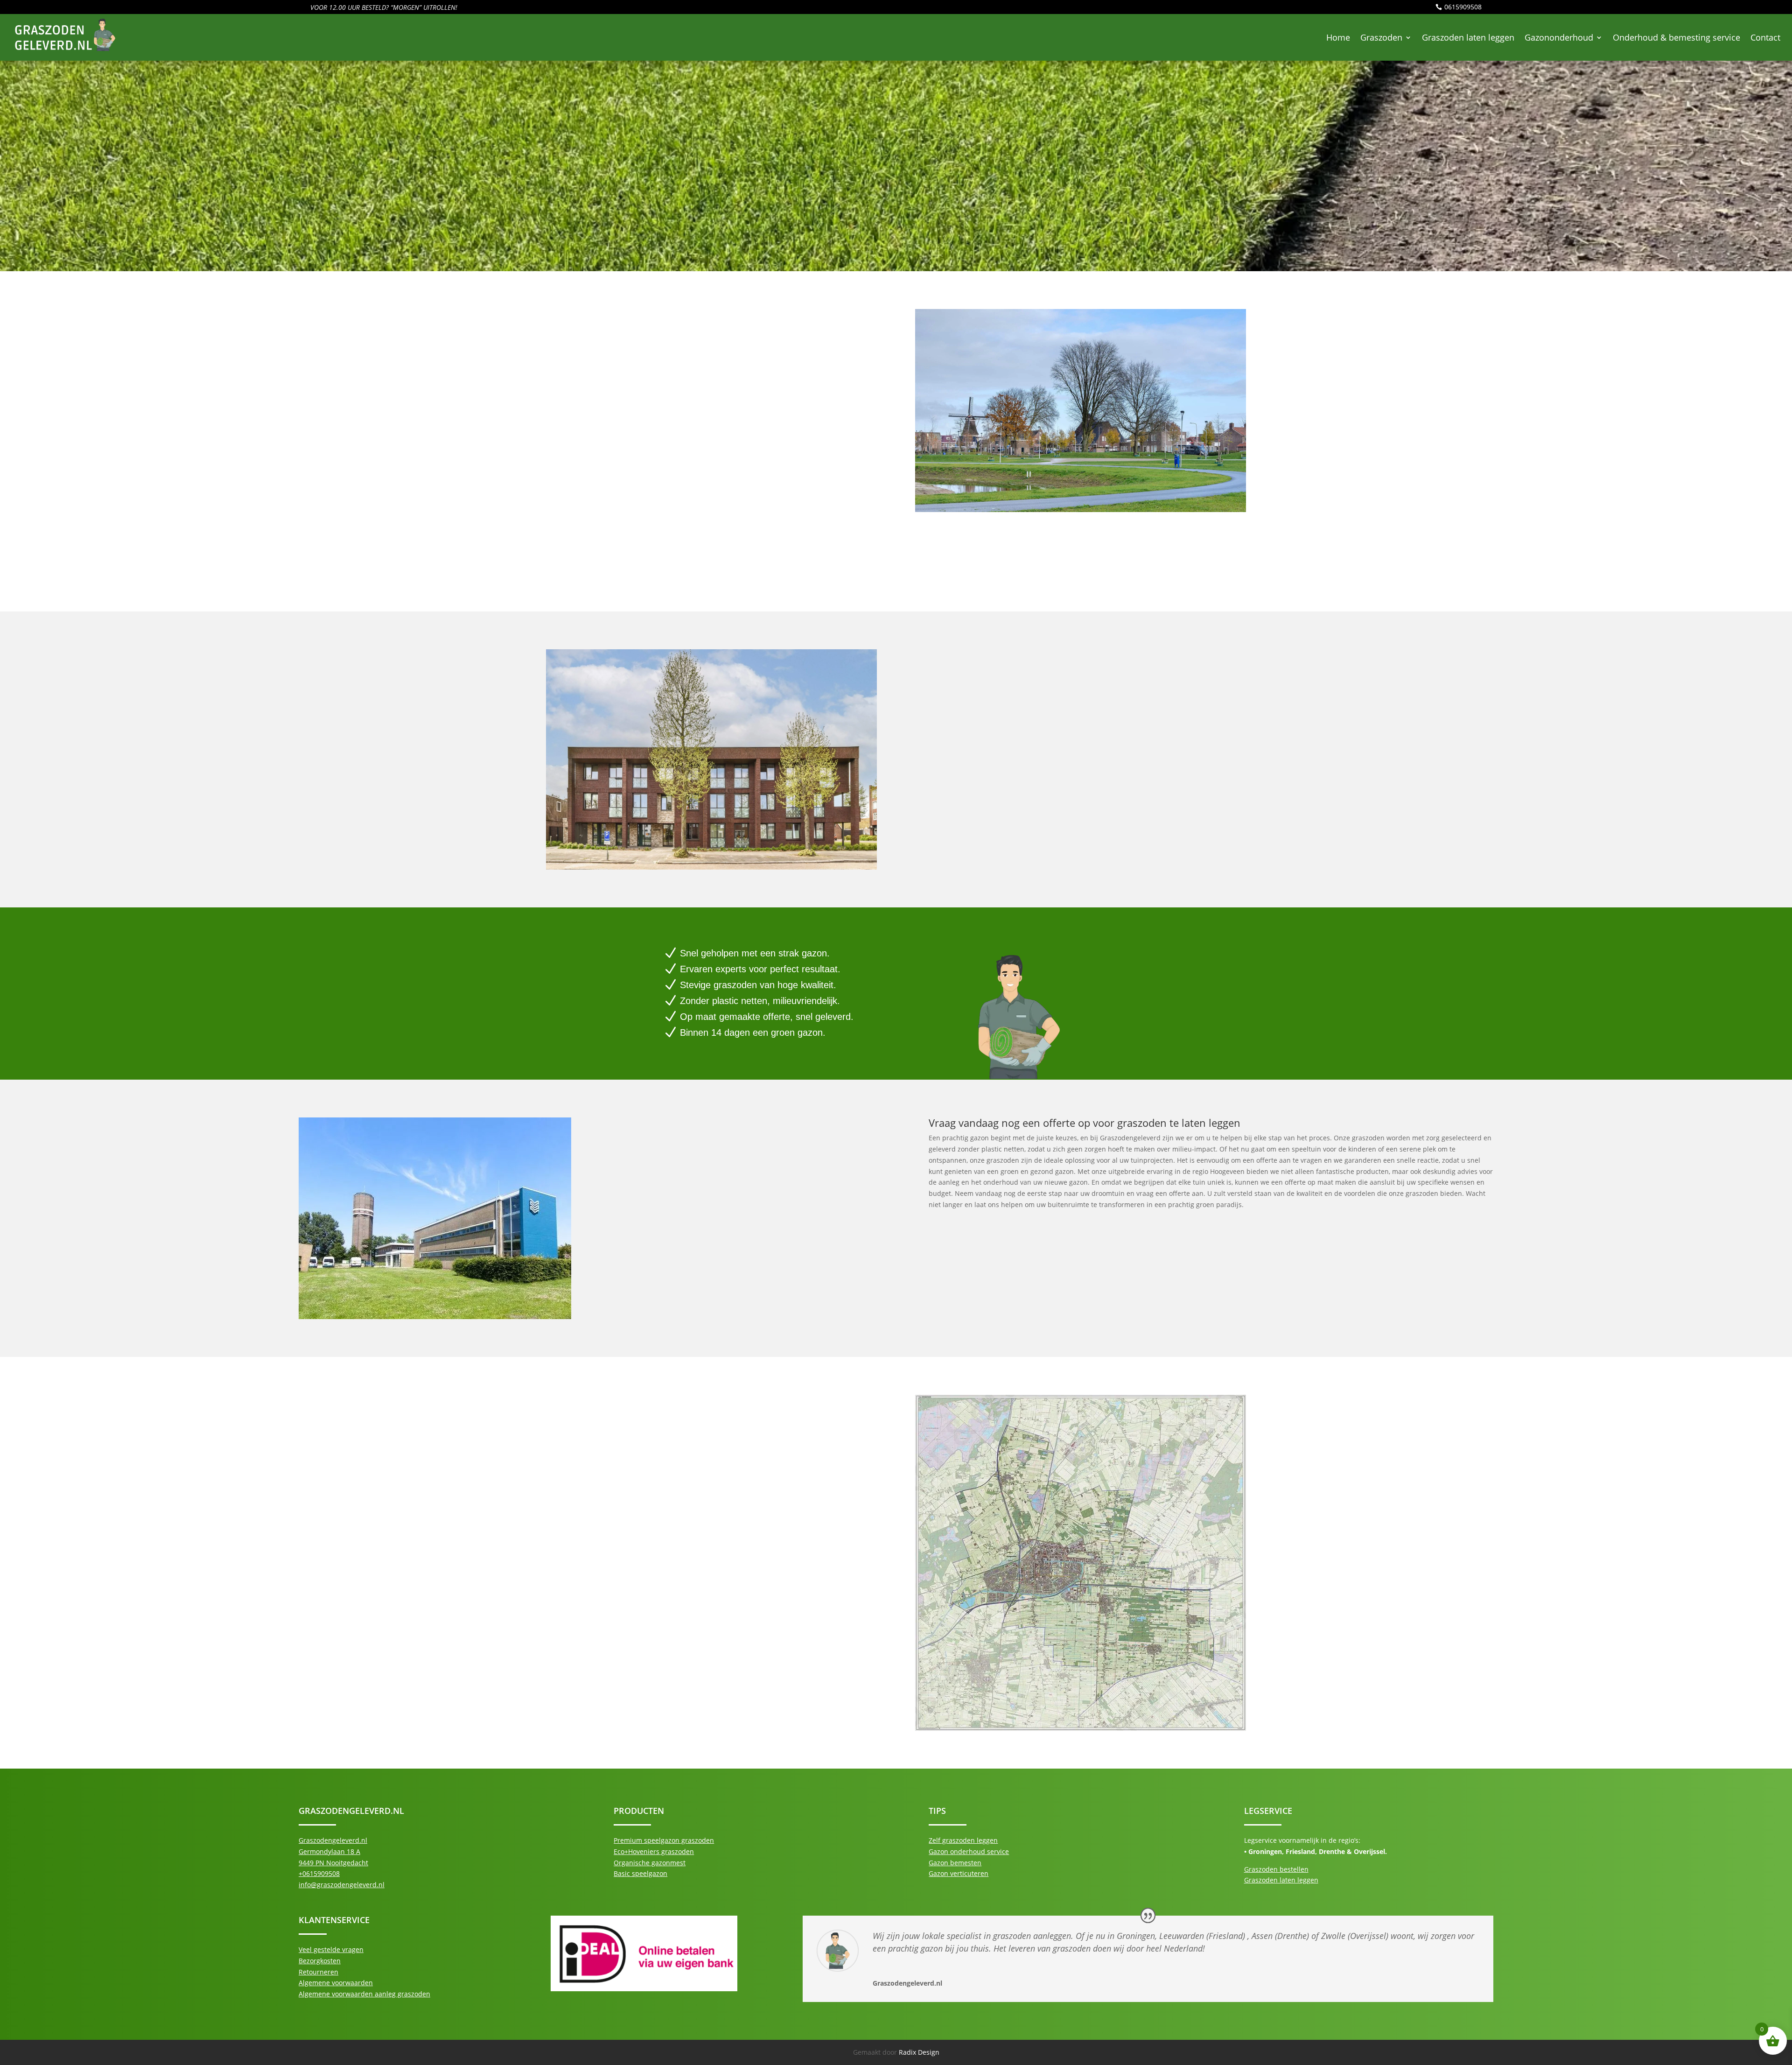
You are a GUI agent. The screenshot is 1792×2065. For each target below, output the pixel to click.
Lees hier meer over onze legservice (632, 563)
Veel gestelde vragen (331, 1949)
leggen (830, 364)
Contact (1765, 37)
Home (1338, 37)
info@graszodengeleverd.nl (342, 1885)
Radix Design (919, 2052)
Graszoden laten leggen (1468, 37)
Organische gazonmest (650, 1863)
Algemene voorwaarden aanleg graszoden (364, 1994)
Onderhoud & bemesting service (1676, 37)
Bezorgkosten (320, 1961)
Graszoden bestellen (1276, 1869)
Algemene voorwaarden (336, 1983)
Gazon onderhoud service (969, 1851)
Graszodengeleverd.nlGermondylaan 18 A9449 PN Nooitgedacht (333, 1851)
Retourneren (318, 1972)
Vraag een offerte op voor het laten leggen (1029, 1254)
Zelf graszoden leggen (963, 1840)
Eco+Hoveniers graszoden (654, 1851)
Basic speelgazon (640, 1873)
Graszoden (1381, 37)
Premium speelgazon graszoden (664, 1840)
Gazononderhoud (1559, 37)
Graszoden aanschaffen (583, 1462)
